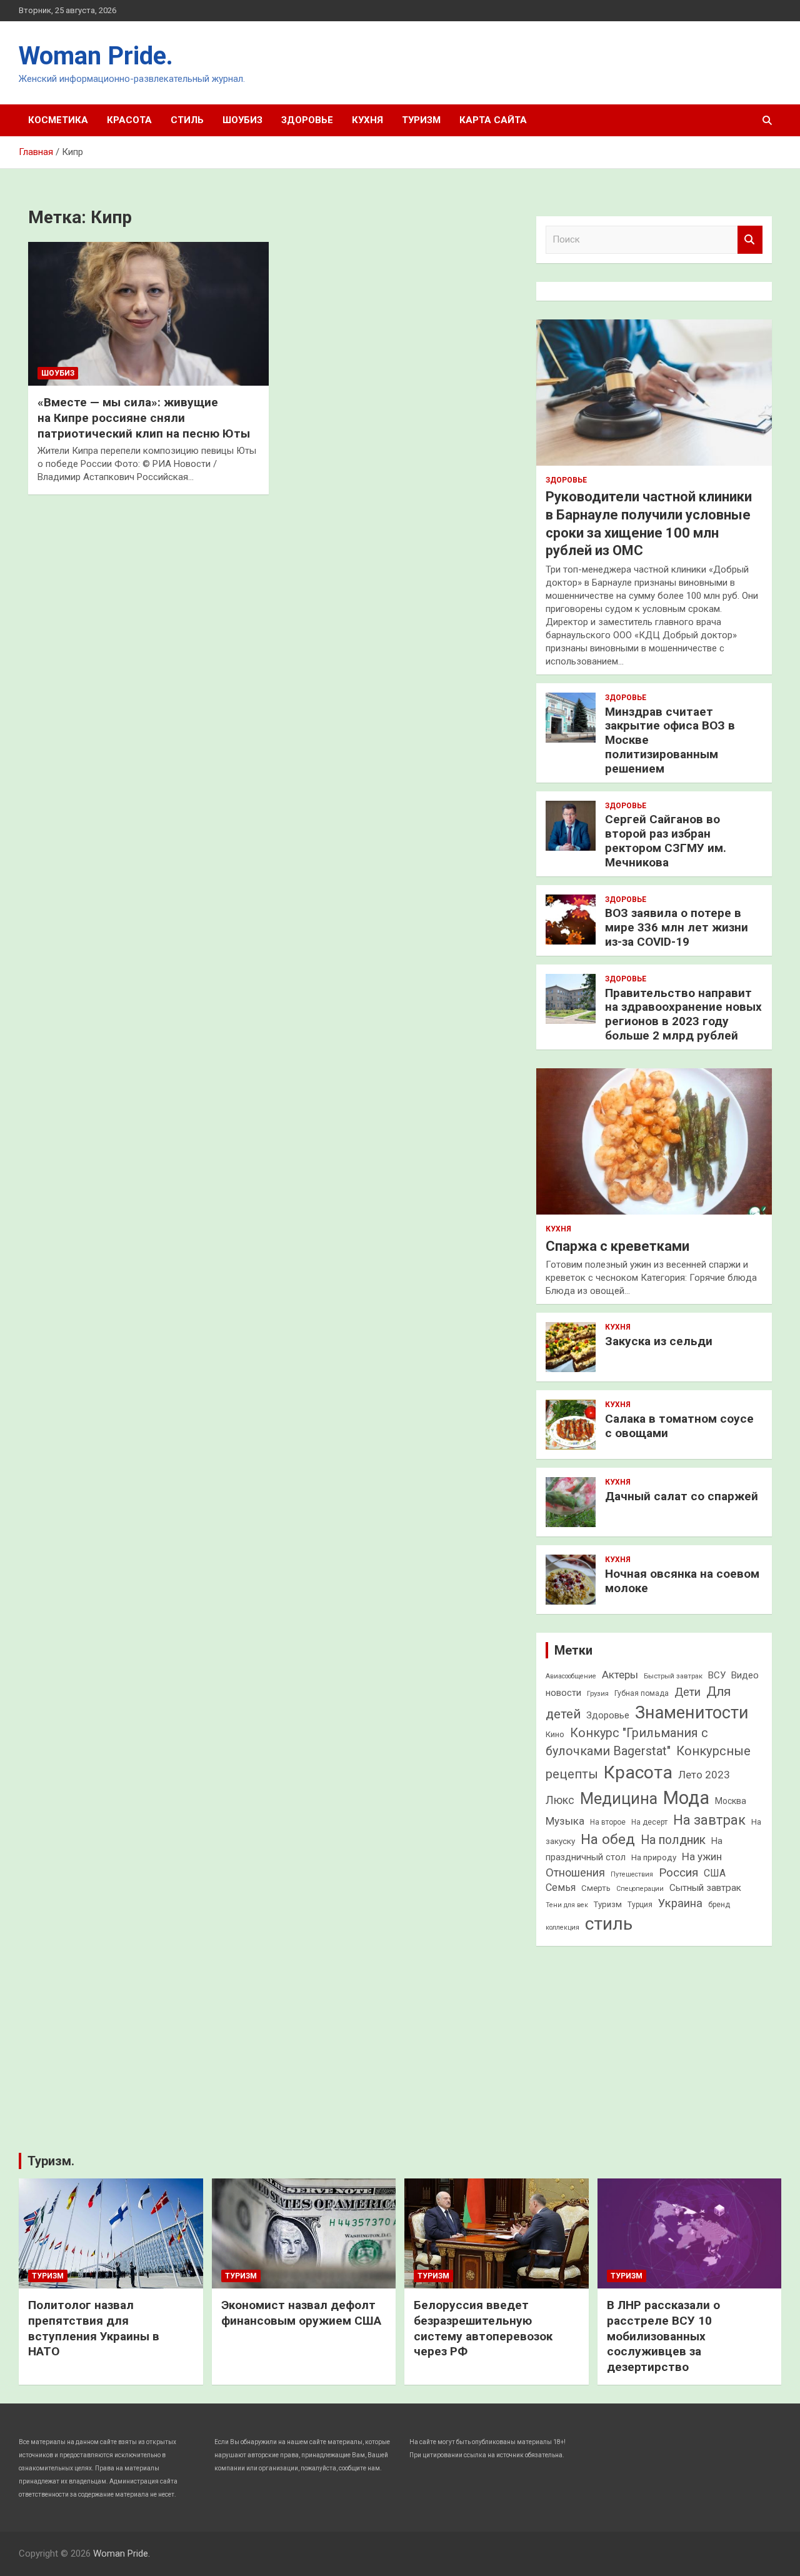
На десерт (649, 1822)
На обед (608, 1839)
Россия (678, 1872)
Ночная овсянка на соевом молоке (682, 1581)
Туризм (421, 120)
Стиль (187, 120)
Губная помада (642, 1693)
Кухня (367, 120)
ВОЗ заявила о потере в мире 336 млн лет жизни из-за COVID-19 (677, 927)
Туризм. (51, 2161)
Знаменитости (692, 1713)
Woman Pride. (96, 56)
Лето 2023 (704, 1775)
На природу (654, 1857)
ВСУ (717, 1675)
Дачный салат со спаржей (682, 1496)
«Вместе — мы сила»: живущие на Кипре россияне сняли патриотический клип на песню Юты (144, 418)
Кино (555, 1734)
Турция (640, 1905)
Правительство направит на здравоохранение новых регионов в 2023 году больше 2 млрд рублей (683, 1014)
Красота (129, 120)
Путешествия (632, 1874)
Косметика (58, 120)
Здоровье (307, 120)
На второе (608, 1822)
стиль (609, 1924)
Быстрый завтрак (673, 1676)
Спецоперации (640, 1889)
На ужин (702, 1857)
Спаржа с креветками (617, 1246)
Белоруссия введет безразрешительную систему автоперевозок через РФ (483, 2328)
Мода (686, 1798)
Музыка (565, 1821)
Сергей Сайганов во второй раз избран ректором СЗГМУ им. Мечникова (666, 840)
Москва (731, 1801)
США (715, 1873)
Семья (561, 1887)
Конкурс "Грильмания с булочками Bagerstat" (627, 1742)
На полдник (673, 1840)
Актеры (620, 1675)
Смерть (596, 1888)
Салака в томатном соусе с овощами (679, 1426)
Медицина (619, 1799)
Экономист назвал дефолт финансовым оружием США (301, 2313)
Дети (687, 1692)
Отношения (575, 1872)
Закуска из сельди (659, 1341)
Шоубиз (242, 120)
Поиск (750, 240)
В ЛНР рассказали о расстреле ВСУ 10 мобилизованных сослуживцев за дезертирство (663, 2336)
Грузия (598, 1693)
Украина (680, 1903)
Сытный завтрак (705, 1888)
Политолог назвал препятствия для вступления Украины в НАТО (94, 2328)
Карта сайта (493, 120)
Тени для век (567, 1905)
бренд (719, 1905)
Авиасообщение (571, 1676)
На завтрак (709, 1820)
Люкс (560, 1800)
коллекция (562, 1927)
